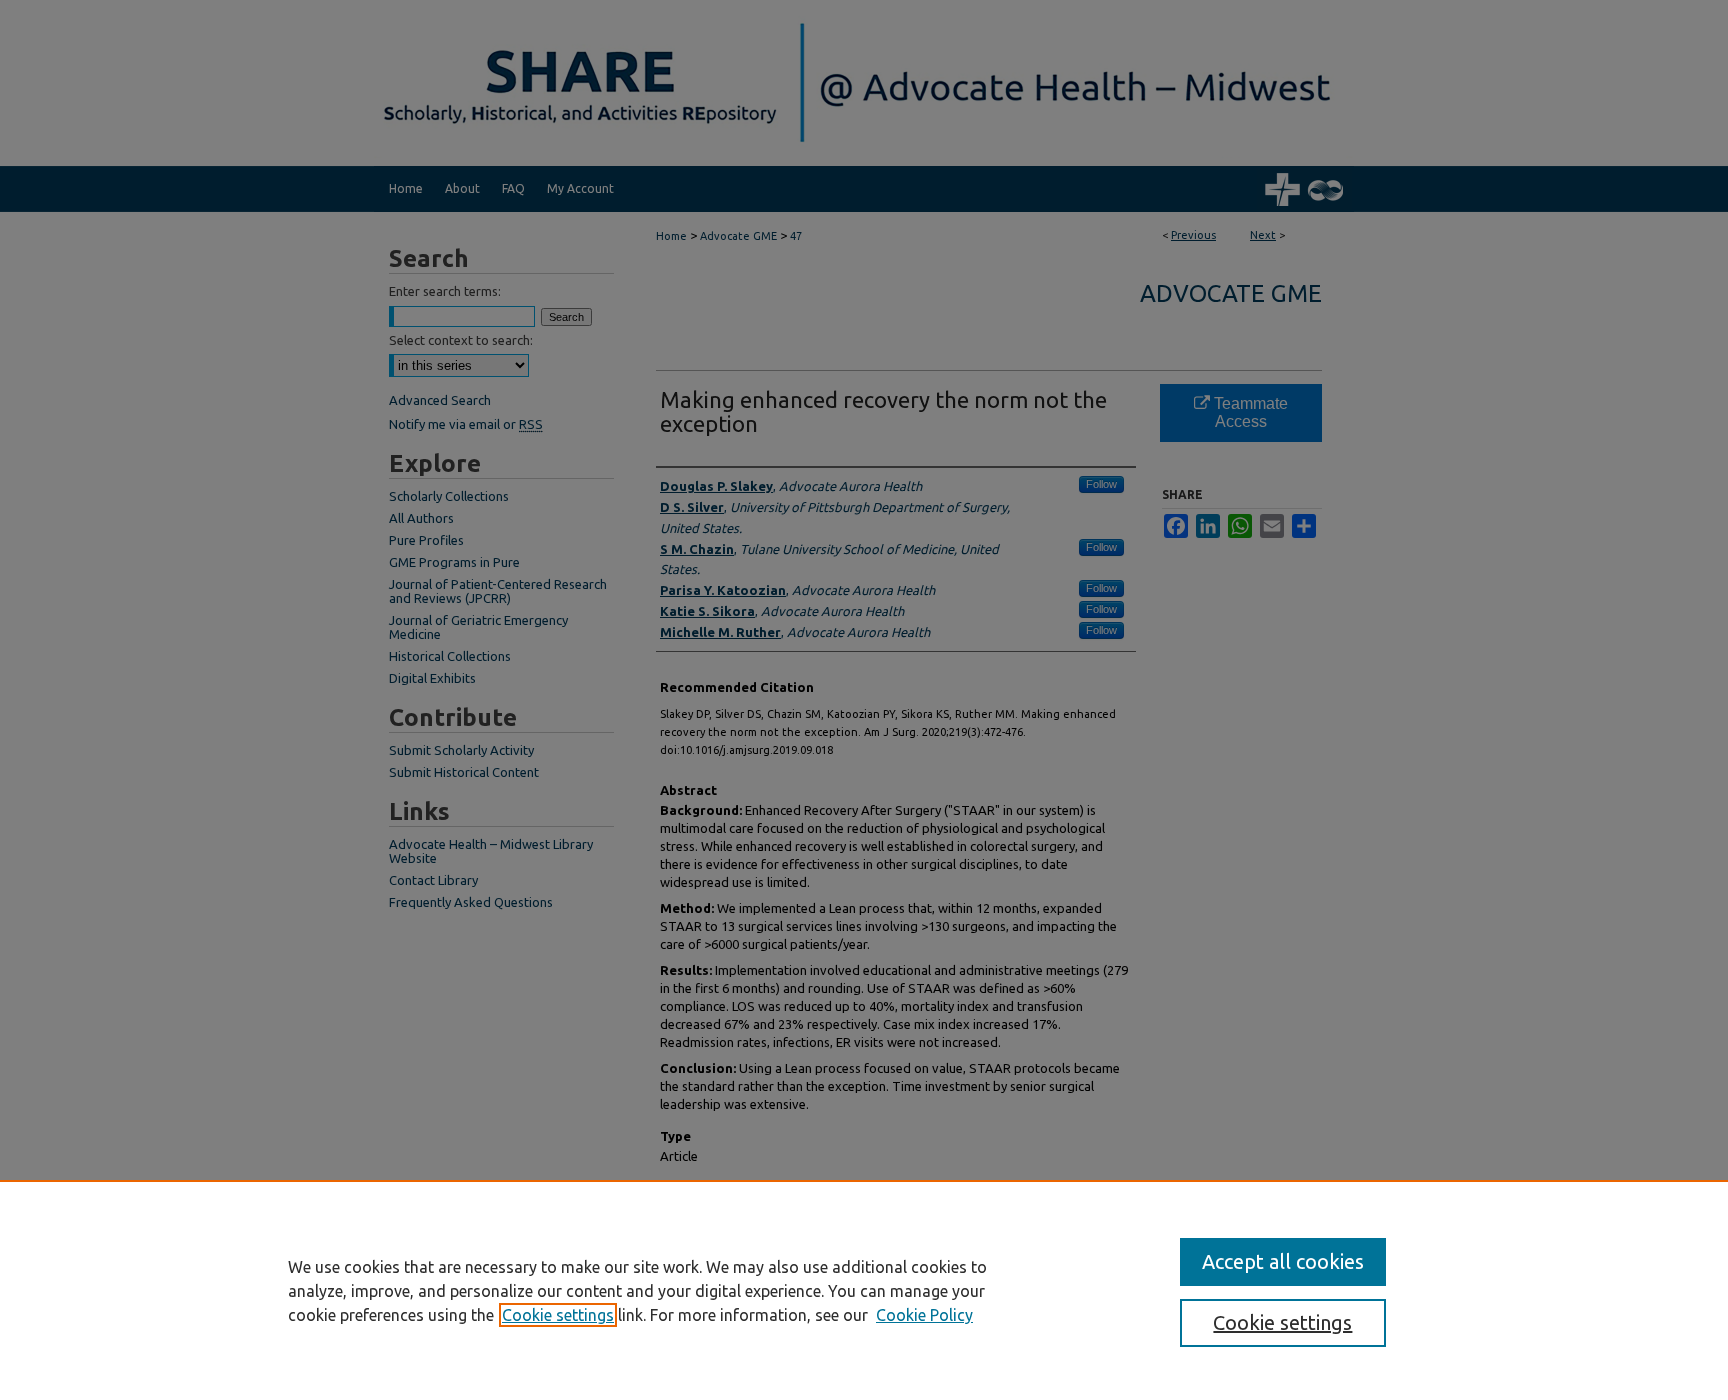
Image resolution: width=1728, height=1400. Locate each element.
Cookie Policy (924, 1315)
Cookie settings (558, 1315)
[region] (864, 1290)
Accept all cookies (1283, 1261)
